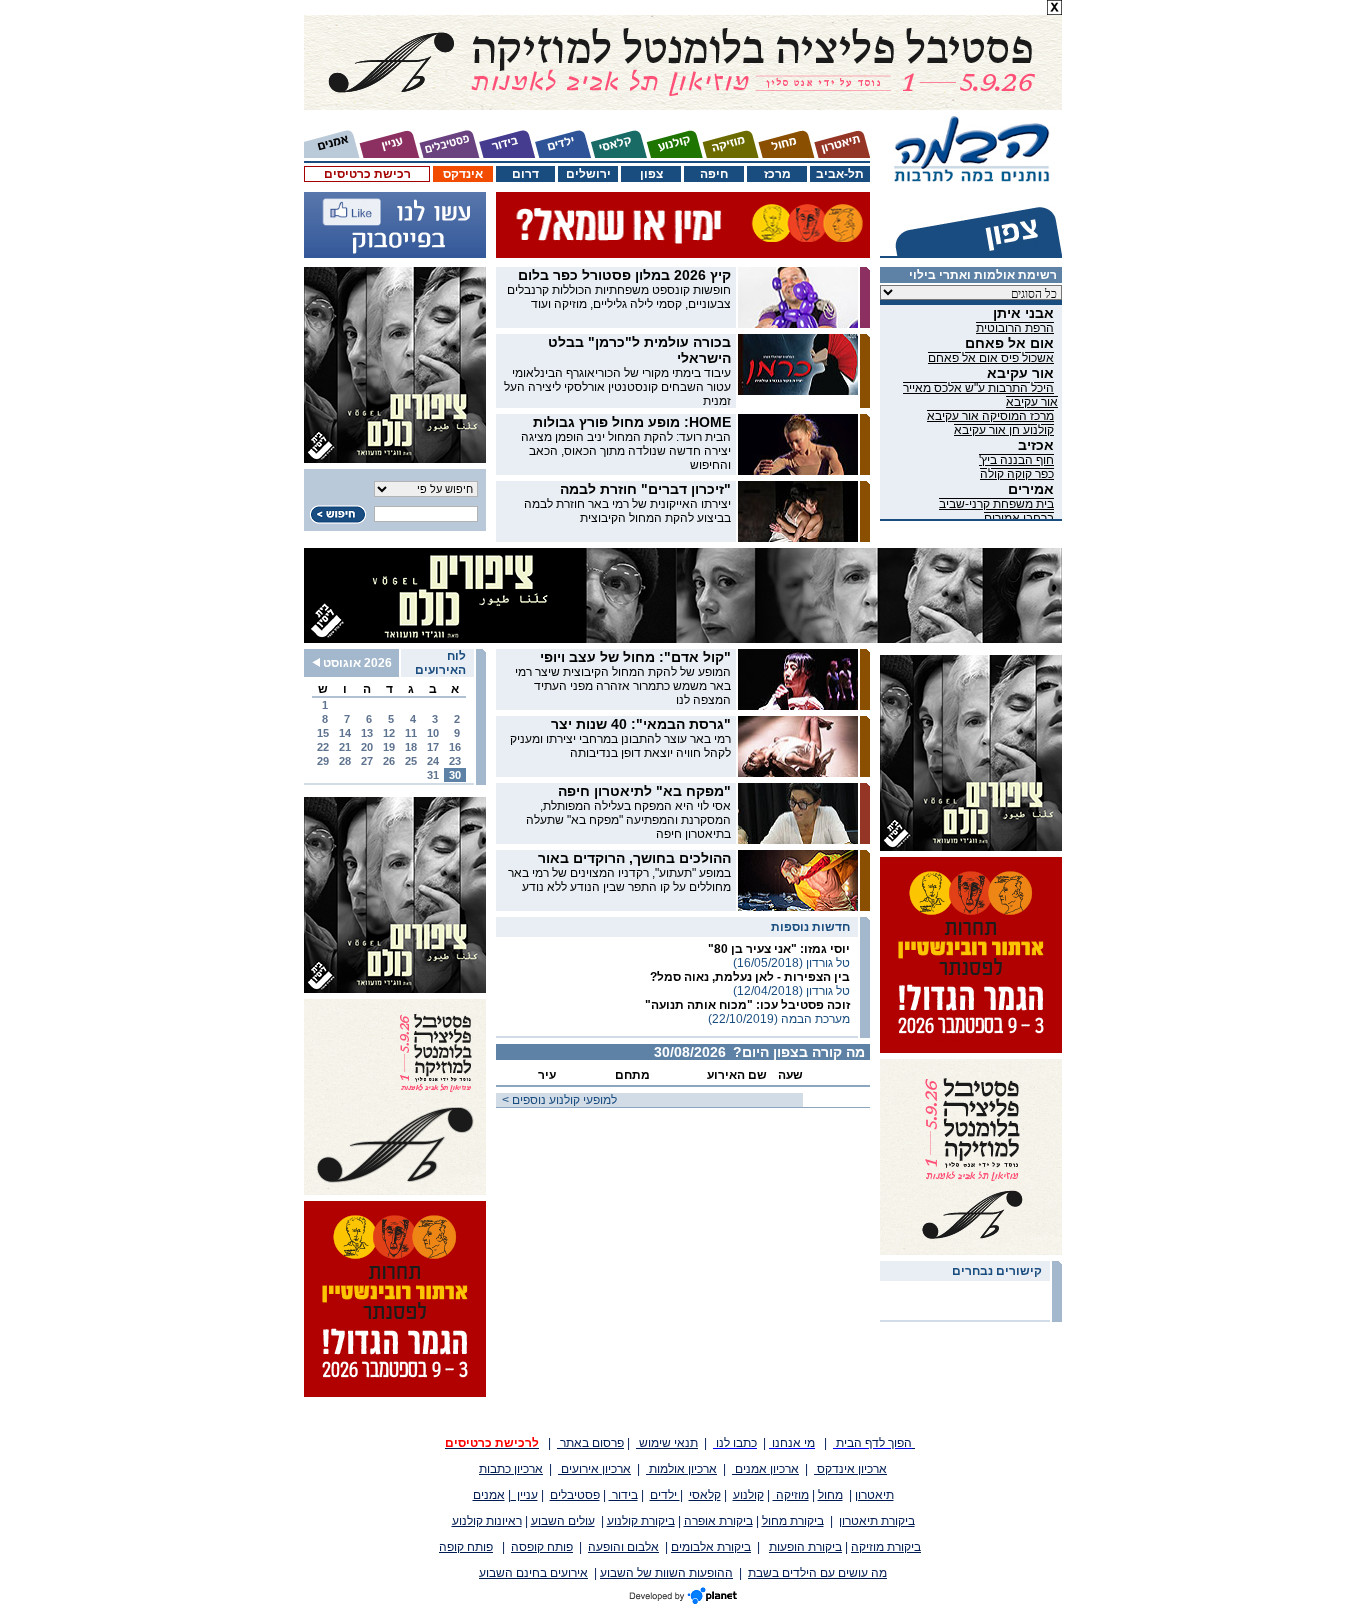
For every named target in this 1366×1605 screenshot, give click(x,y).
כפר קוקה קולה (1017, 474)
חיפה (714, 174)
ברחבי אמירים (1019, 518)
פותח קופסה (542, 1547)
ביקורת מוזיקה (886, 1547)
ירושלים (588, 174)
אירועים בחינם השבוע (533, 1573)
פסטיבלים (575, 1495)
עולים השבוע (563, 1521)
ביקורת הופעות (805, 1547)
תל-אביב (840, 174)
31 (433, 775)
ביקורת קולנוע (641, 1521)
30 (455, 775)
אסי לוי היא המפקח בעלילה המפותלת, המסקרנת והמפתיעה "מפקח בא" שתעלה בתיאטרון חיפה (628, 820)
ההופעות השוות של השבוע (666, 1573)
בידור (623, 1495)
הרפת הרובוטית (1015, 328)
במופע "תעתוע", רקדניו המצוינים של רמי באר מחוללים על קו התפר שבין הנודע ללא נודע (619, 880)
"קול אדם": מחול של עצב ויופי (635, 657)
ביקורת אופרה (718, 1521)
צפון (651, 174)
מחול (830, 1495)
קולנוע (748, 1495)
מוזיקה (791, 1495)
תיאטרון (874, 1495)
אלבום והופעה (623, 1547)
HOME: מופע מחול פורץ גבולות (632, 422)
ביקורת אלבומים (711, 1547)
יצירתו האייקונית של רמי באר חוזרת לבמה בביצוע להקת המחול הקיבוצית (627, 511)
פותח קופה (466, 1547)
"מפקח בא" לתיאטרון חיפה (644, 791)
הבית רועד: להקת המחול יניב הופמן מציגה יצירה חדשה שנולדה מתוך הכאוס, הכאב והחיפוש (626, 451)
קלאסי (705, 1495)
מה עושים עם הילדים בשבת (817, 1573)
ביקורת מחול (793, 1521)
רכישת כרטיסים (367, 174)
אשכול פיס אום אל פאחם (991, 358)
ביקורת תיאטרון (877, 1521)
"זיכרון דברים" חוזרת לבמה (645, 489)
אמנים (489, 1495)
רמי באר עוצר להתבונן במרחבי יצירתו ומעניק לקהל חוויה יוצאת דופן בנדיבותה (620, 746)
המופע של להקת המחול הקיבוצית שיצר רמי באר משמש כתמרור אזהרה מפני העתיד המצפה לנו (623, 686)
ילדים (665, 1495)
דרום (525, 174)
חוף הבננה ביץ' (1016, 460)
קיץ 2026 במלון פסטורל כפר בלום (624, 275)
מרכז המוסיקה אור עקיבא (990, 416)
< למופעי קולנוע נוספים (556, 1100)
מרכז (777, 174)
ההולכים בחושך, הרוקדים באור (634, 858)
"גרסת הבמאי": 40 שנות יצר (641, 724)
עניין (524, 1495)
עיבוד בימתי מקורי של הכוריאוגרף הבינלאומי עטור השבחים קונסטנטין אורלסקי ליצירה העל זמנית (617, 387)
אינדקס (463, 174)
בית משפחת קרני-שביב (996, 504)
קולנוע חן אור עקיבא (1004, 430)
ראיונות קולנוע (487, 1521)
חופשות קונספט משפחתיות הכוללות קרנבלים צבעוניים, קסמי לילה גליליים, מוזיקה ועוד (619, 297)
